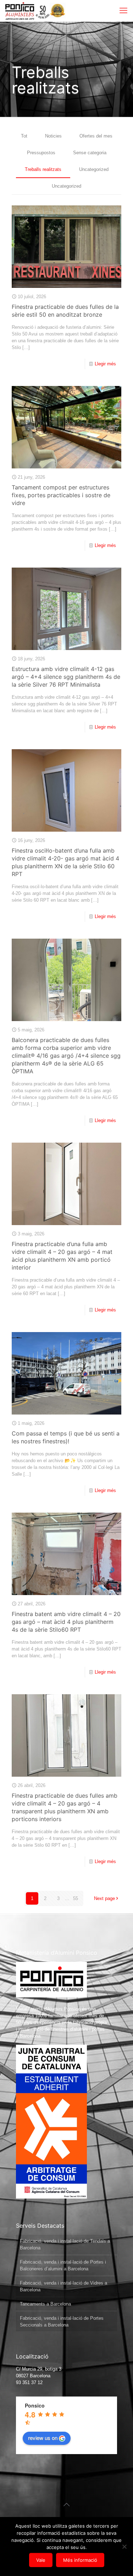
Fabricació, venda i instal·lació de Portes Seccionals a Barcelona (62, 2322)
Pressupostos (41, 153)
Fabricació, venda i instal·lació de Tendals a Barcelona (65, 2244)
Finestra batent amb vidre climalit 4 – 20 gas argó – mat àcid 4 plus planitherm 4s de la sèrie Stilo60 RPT (66, 1622)
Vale (41, 2560)
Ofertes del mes (96, 136)
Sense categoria (90, 153)
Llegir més (105, 364)
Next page (104, 1898)
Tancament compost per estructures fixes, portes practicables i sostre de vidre (61, 495)
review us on (43, 2438)
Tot (24, 136)
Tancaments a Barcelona (45, 2304)
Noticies (53, 136)
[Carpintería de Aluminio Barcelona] (27, 11)
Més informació (80, 2560)
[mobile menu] (123, 11)
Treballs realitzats (43, 169)
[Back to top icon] (67, 2505)
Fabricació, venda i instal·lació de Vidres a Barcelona (63, 2286)
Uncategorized (94, 169)
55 (76, 1898)
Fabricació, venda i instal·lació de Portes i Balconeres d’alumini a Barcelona (63, 2265)
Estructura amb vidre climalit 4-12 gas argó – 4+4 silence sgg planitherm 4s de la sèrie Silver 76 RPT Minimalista (66, 677)
